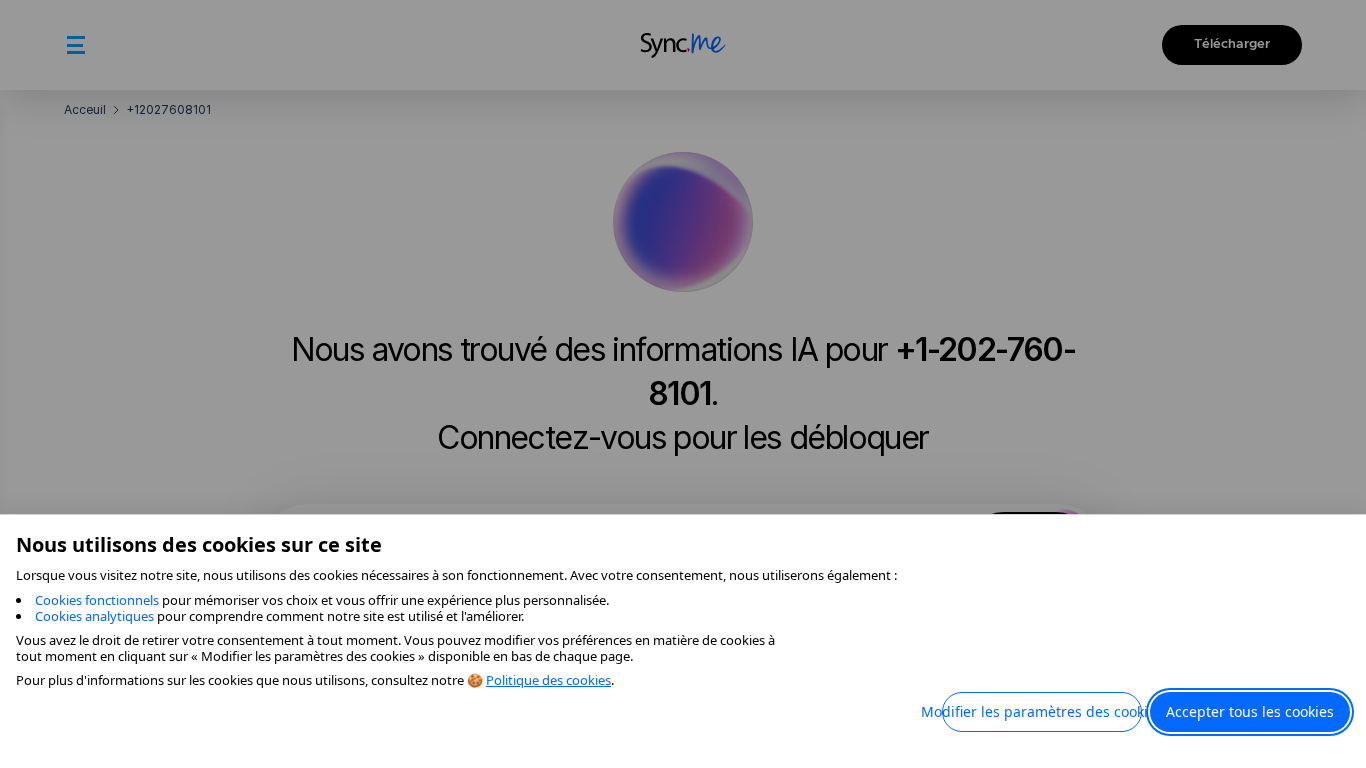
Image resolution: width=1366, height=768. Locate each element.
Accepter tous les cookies (1250, 711)
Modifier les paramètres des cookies (1042, 711)
